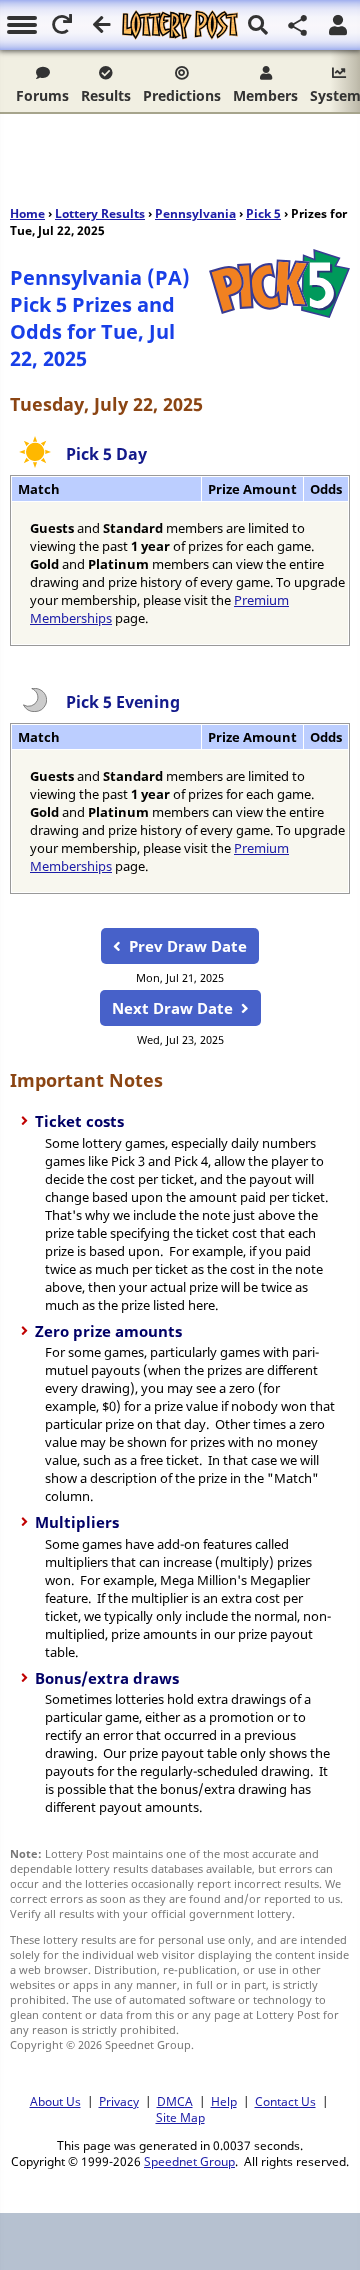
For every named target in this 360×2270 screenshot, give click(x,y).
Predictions (182, 95)
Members (265, 95)
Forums (42, 95)
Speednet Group (189, 2161)
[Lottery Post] (179, 25)
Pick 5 (263, 213)
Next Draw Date (172, 1008)
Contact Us (285, 2101)
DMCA (175, 2101)
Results (106, 95)
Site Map (180, 2117)
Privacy (119, 2101)
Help (224, 2101)
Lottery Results (100, 213)
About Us (55, 2101)
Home (27, 213)
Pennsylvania (195, 213)
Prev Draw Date (188, 946)
